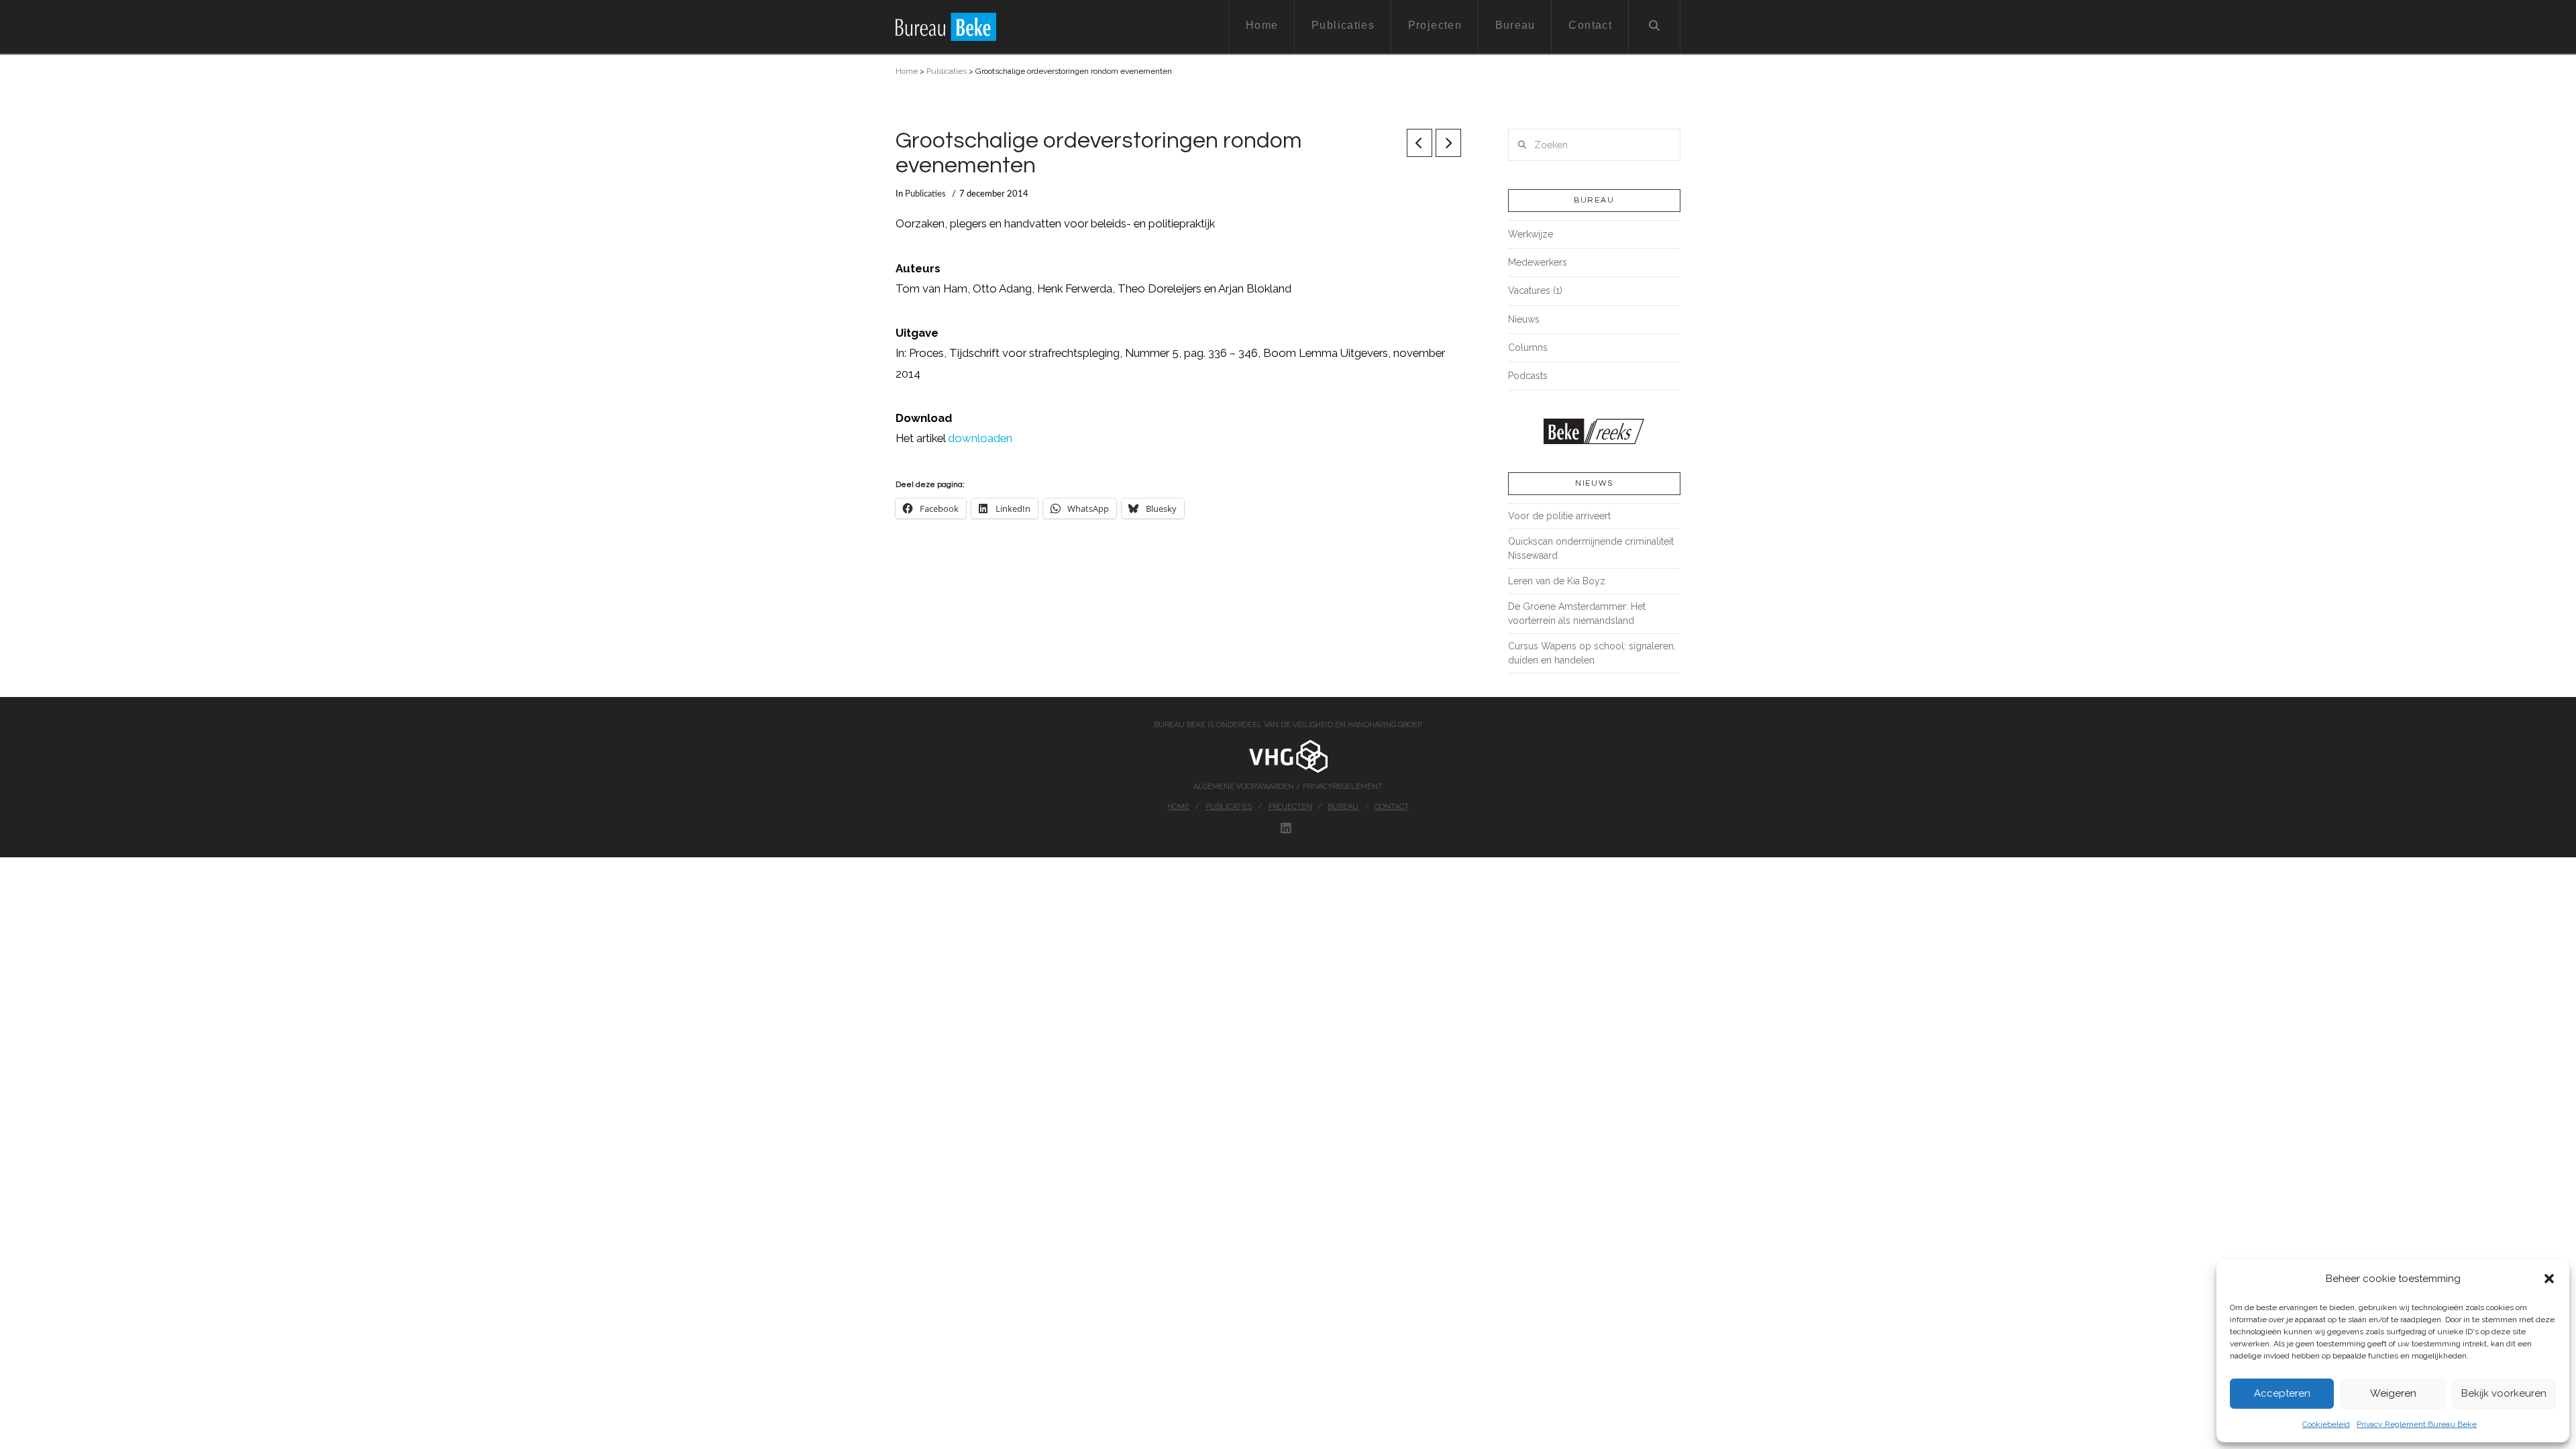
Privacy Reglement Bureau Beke (2417, 1424)
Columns (1528, 347)
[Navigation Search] (1655, 27)
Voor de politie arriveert (1559, 516)
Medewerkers (1538, 262)
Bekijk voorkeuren (2504, 1393)
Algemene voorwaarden (1245, 787)
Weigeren (2393, 1393)
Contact (1392, 807)
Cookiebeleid (2326, 1424)
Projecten (1290, 807)
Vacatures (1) (1535, 290)
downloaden (980, 438)
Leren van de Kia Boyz (1557, 581)
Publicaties (947, 71)
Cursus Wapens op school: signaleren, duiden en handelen (1592, 653)
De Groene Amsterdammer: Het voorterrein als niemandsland (1577, 613)
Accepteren (2282, 1393)
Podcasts (1528, 376)
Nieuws (1524, 319)
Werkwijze (1531, 234)
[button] (2549, 1279)
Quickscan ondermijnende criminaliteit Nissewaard (1591, 548)
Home (907, 71)
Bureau (1343, 807)
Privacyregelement (1343, 787)
